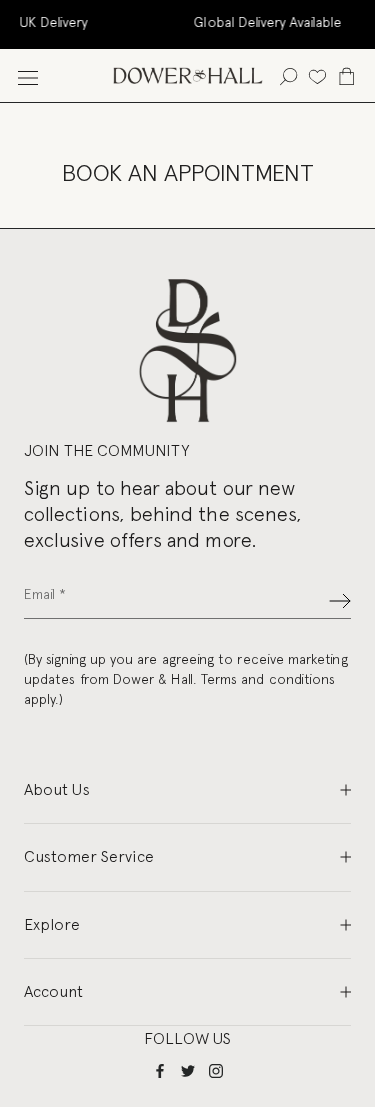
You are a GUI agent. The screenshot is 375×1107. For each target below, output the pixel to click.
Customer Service (89, 856)
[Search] (288, 75)
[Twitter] (188, 1070)
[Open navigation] (28, 75)
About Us (57, 789)
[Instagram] (216, 1070)
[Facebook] (160, 1070)
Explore (52, 924)
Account (53, 991)
